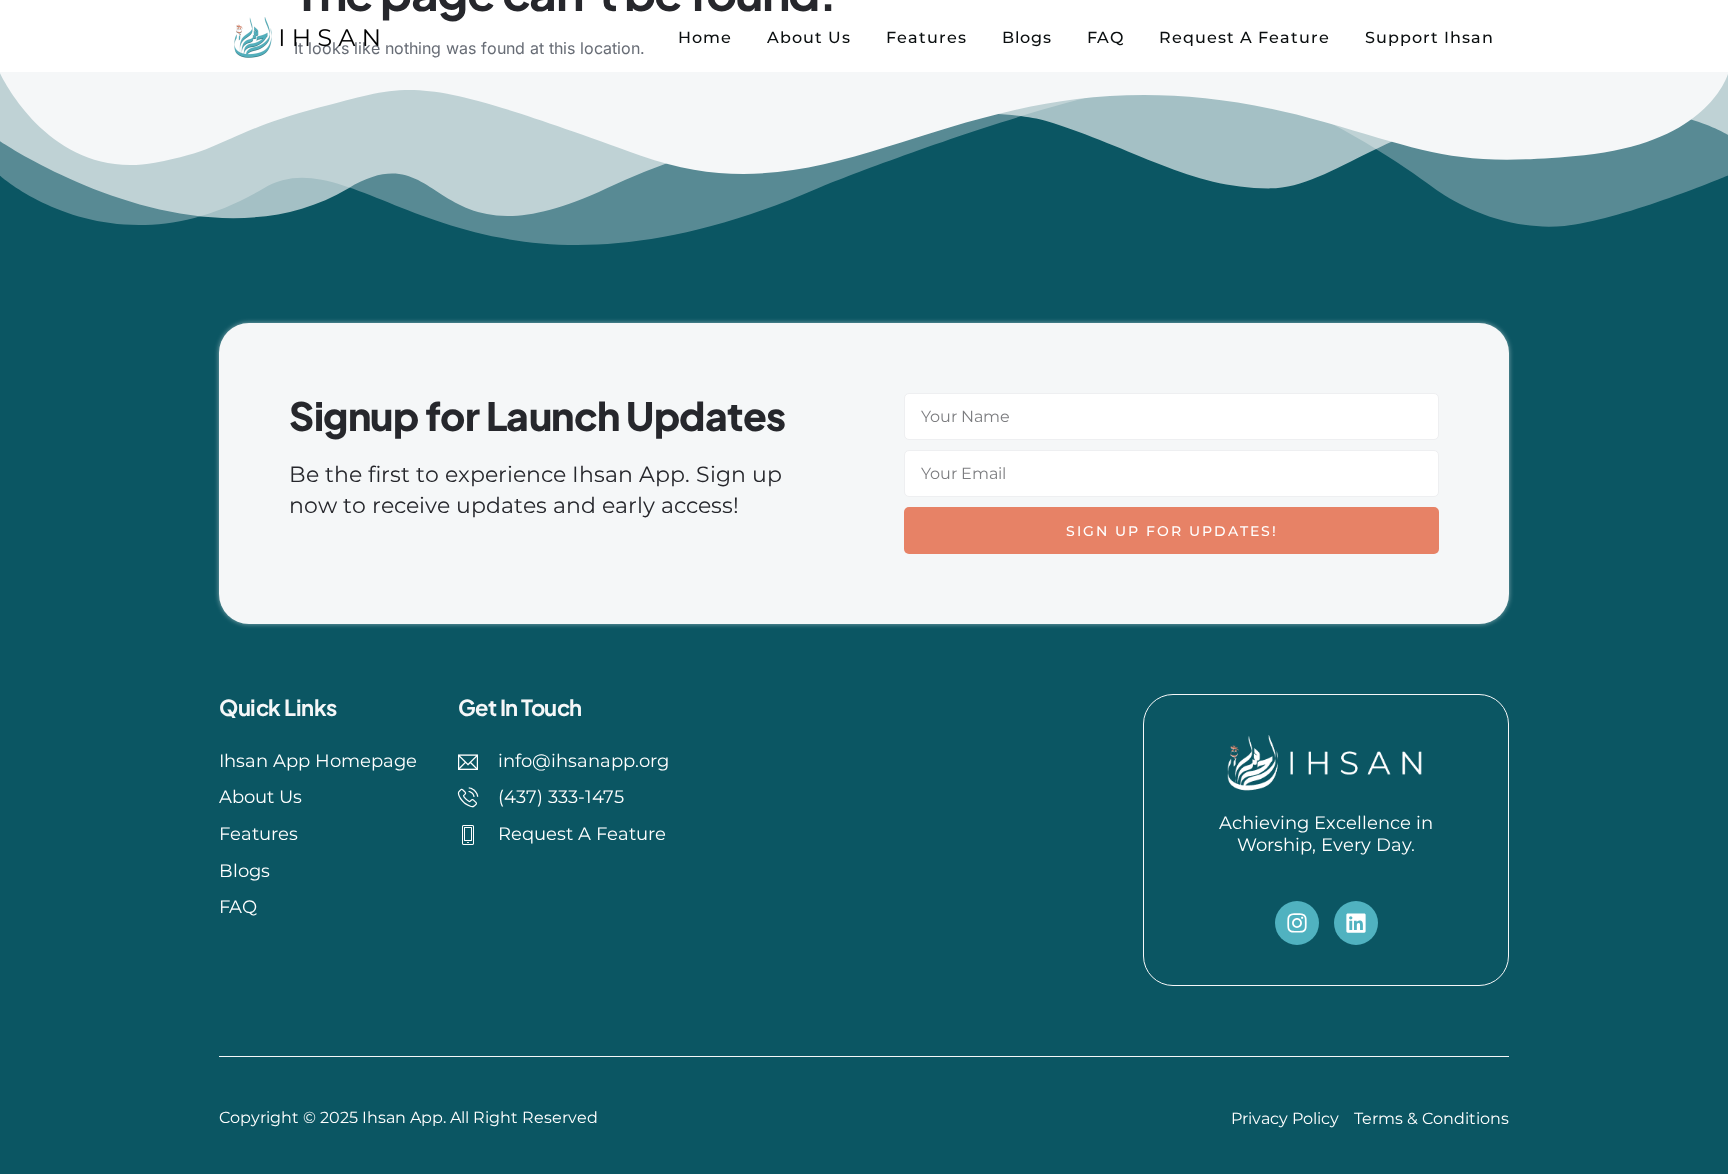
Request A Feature (1244, 37)
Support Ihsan (1429, 37)
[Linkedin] (1356, 923)
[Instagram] (1297, 923)
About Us (809, 37)
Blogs (1027, 37)
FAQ (1105, 37)
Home (705, 37)
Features (926, 37)
